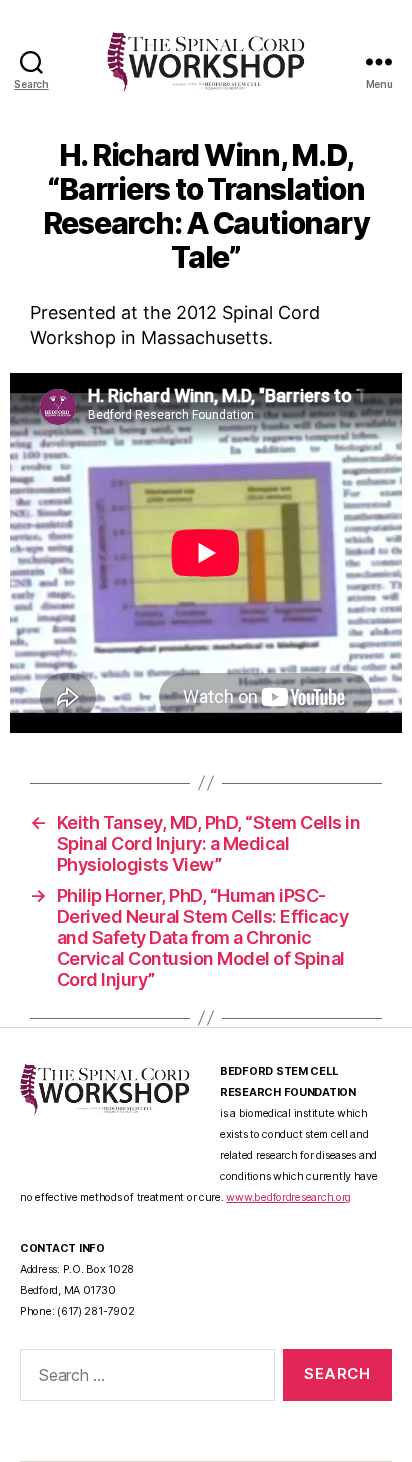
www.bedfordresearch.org (288, 1197)
